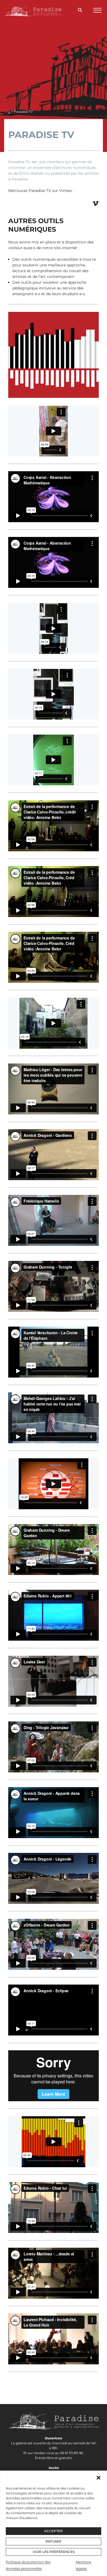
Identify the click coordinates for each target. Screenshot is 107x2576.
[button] (98, 2478)
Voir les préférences (54, 2552)
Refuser (54, 2541)
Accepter (54, 2531)
